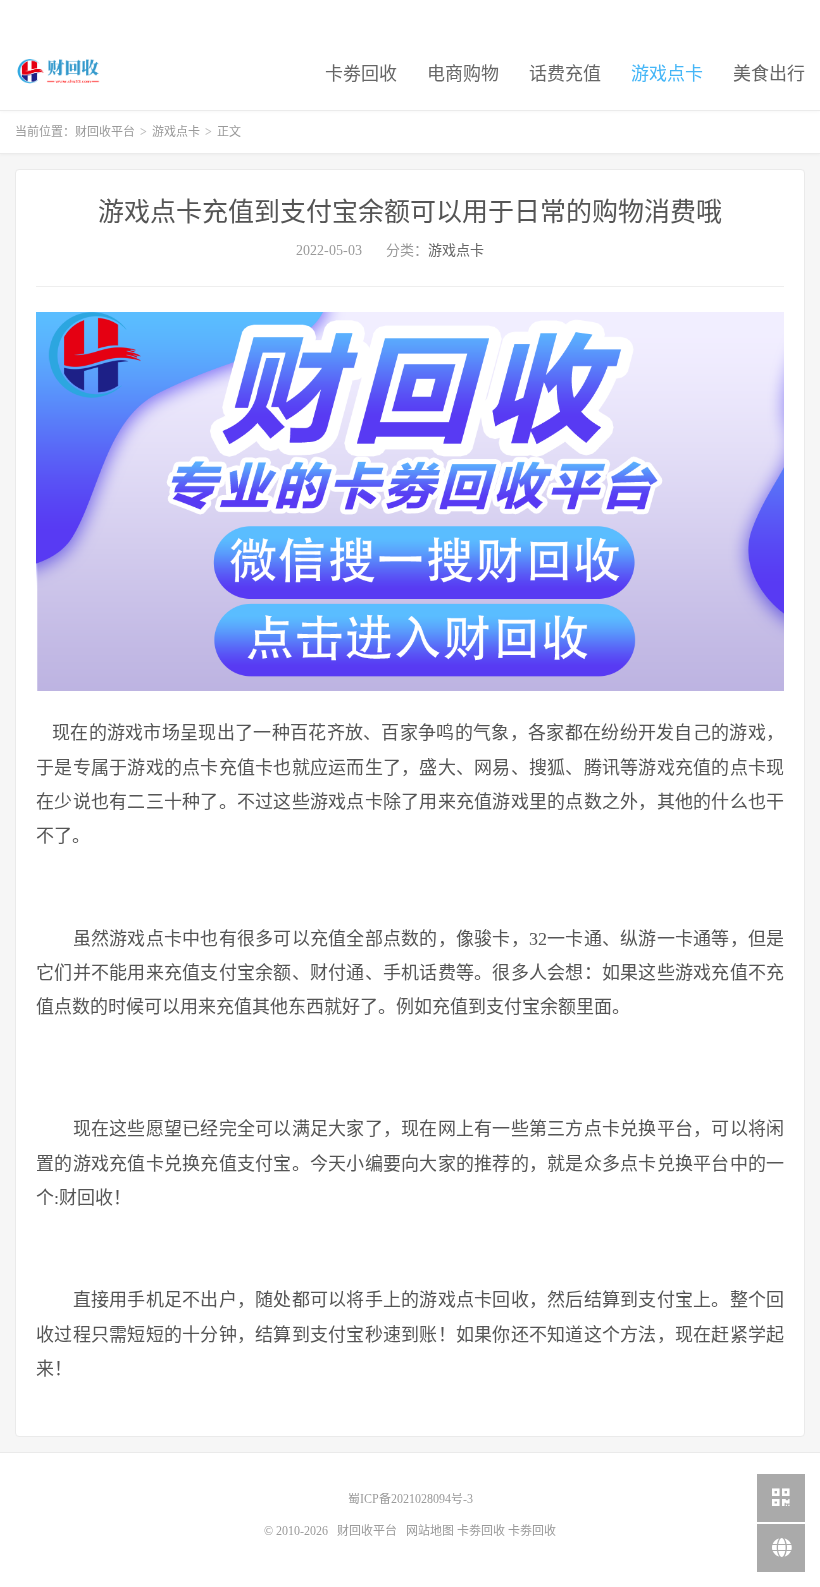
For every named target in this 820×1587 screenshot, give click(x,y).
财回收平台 (59, 71)
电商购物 (463, 74)
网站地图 (430, 1531)
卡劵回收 (361, 74)
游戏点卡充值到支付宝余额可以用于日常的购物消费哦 (410, 212)
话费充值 (565, 74)
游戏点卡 (667, 74)
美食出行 (769, 74)
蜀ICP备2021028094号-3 (410, 1499)
